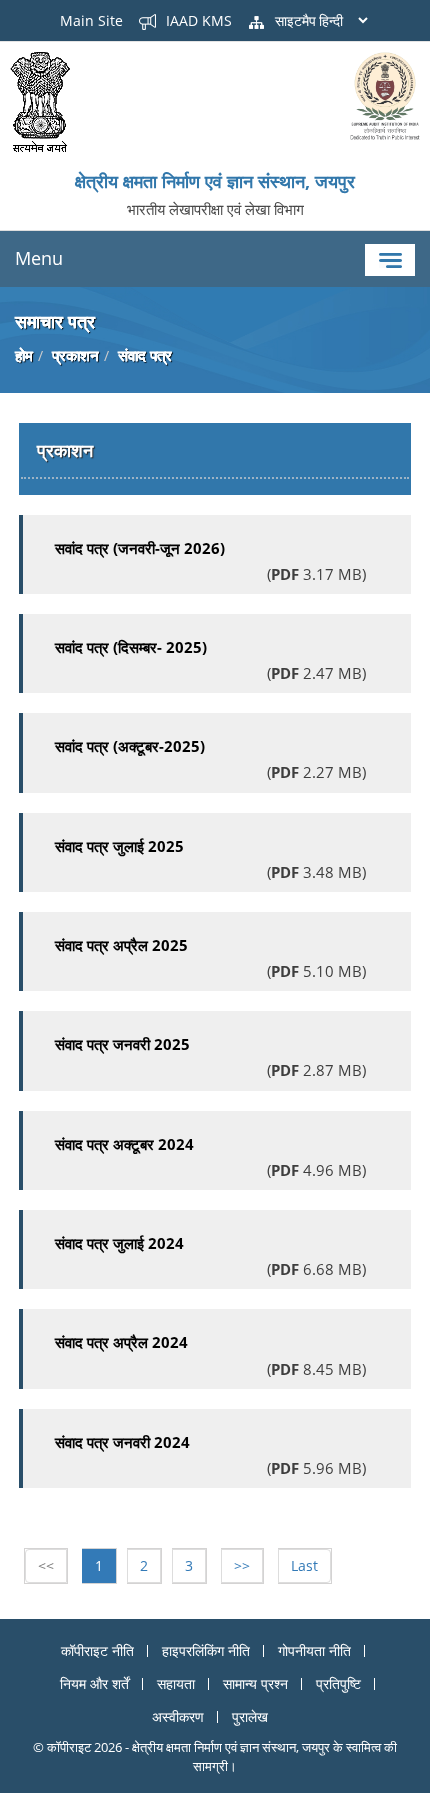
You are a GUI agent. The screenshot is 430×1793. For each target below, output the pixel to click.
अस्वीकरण (178, 1716)
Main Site (91, 20)
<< (46, 1565)
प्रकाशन (75, 355)
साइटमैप (293, 20)
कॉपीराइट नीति (97, 1650)
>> (242, 1565)
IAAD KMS (197, 20)
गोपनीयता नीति (314, 1650)
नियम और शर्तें (94, 1683)
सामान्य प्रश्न (255, 1683)
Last (304, 1565)
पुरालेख (250, 1716)
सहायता (176, 1683)
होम (24, 355)
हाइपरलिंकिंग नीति (206, 1650)
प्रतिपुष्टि (338, 1683)
